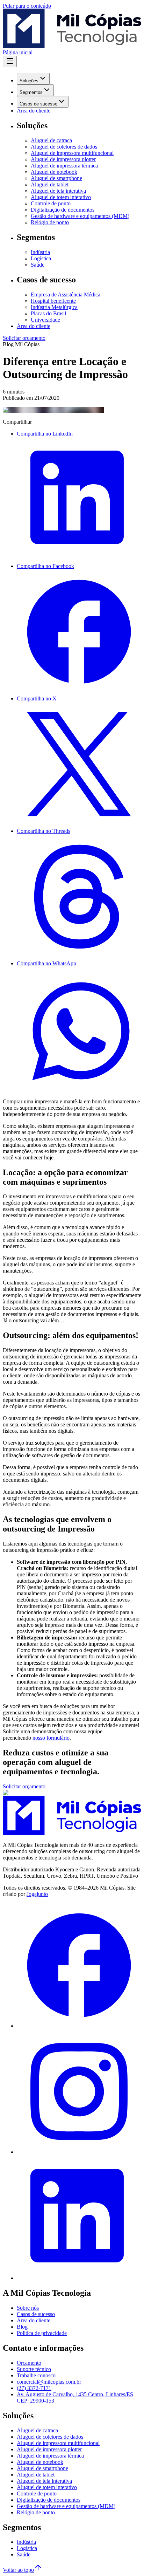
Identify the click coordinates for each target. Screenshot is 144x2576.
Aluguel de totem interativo (61, 197)
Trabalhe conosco (36, 2375)
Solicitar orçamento (24, 338)
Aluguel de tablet (50, 184)
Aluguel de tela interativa (58, 191)
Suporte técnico (34, 2369)
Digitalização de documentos (63, 210)
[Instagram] (79, 2152)
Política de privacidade (42, 2333)
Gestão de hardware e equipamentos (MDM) (80, 216)
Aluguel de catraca (51, 140)
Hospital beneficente (53, 301)
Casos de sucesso (38, 104)
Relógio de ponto (50, 222)
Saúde (38, 265)
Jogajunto (37, 1894)
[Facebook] (79, 2026)
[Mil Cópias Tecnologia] (72, 1833)
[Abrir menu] (10, 61)
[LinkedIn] (79, 2278)
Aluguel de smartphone (56, 178)
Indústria (40, 252)
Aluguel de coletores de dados (64, 147)
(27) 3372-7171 (34, 2388)
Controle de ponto (51, 203)
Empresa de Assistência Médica (66, 294)
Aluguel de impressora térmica (64, 166)
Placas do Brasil (48, 313)
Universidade (45, 320)
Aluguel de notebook (54, 172)
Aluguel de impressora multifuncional (72, 153)
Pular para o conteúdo (27, 6)
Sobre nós (28, 2308)
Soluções (29, 81)
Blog (22, 2327)
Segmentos (31, 92)
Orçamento (29, 2363)
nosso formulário (51, 1738)
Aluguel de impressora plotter (63, 159)
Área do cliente (34, 111)
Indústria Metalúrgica (54, 307)
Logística (41, 258)
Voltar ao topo (18, 2570)
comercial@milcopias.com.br (49, 2382)
